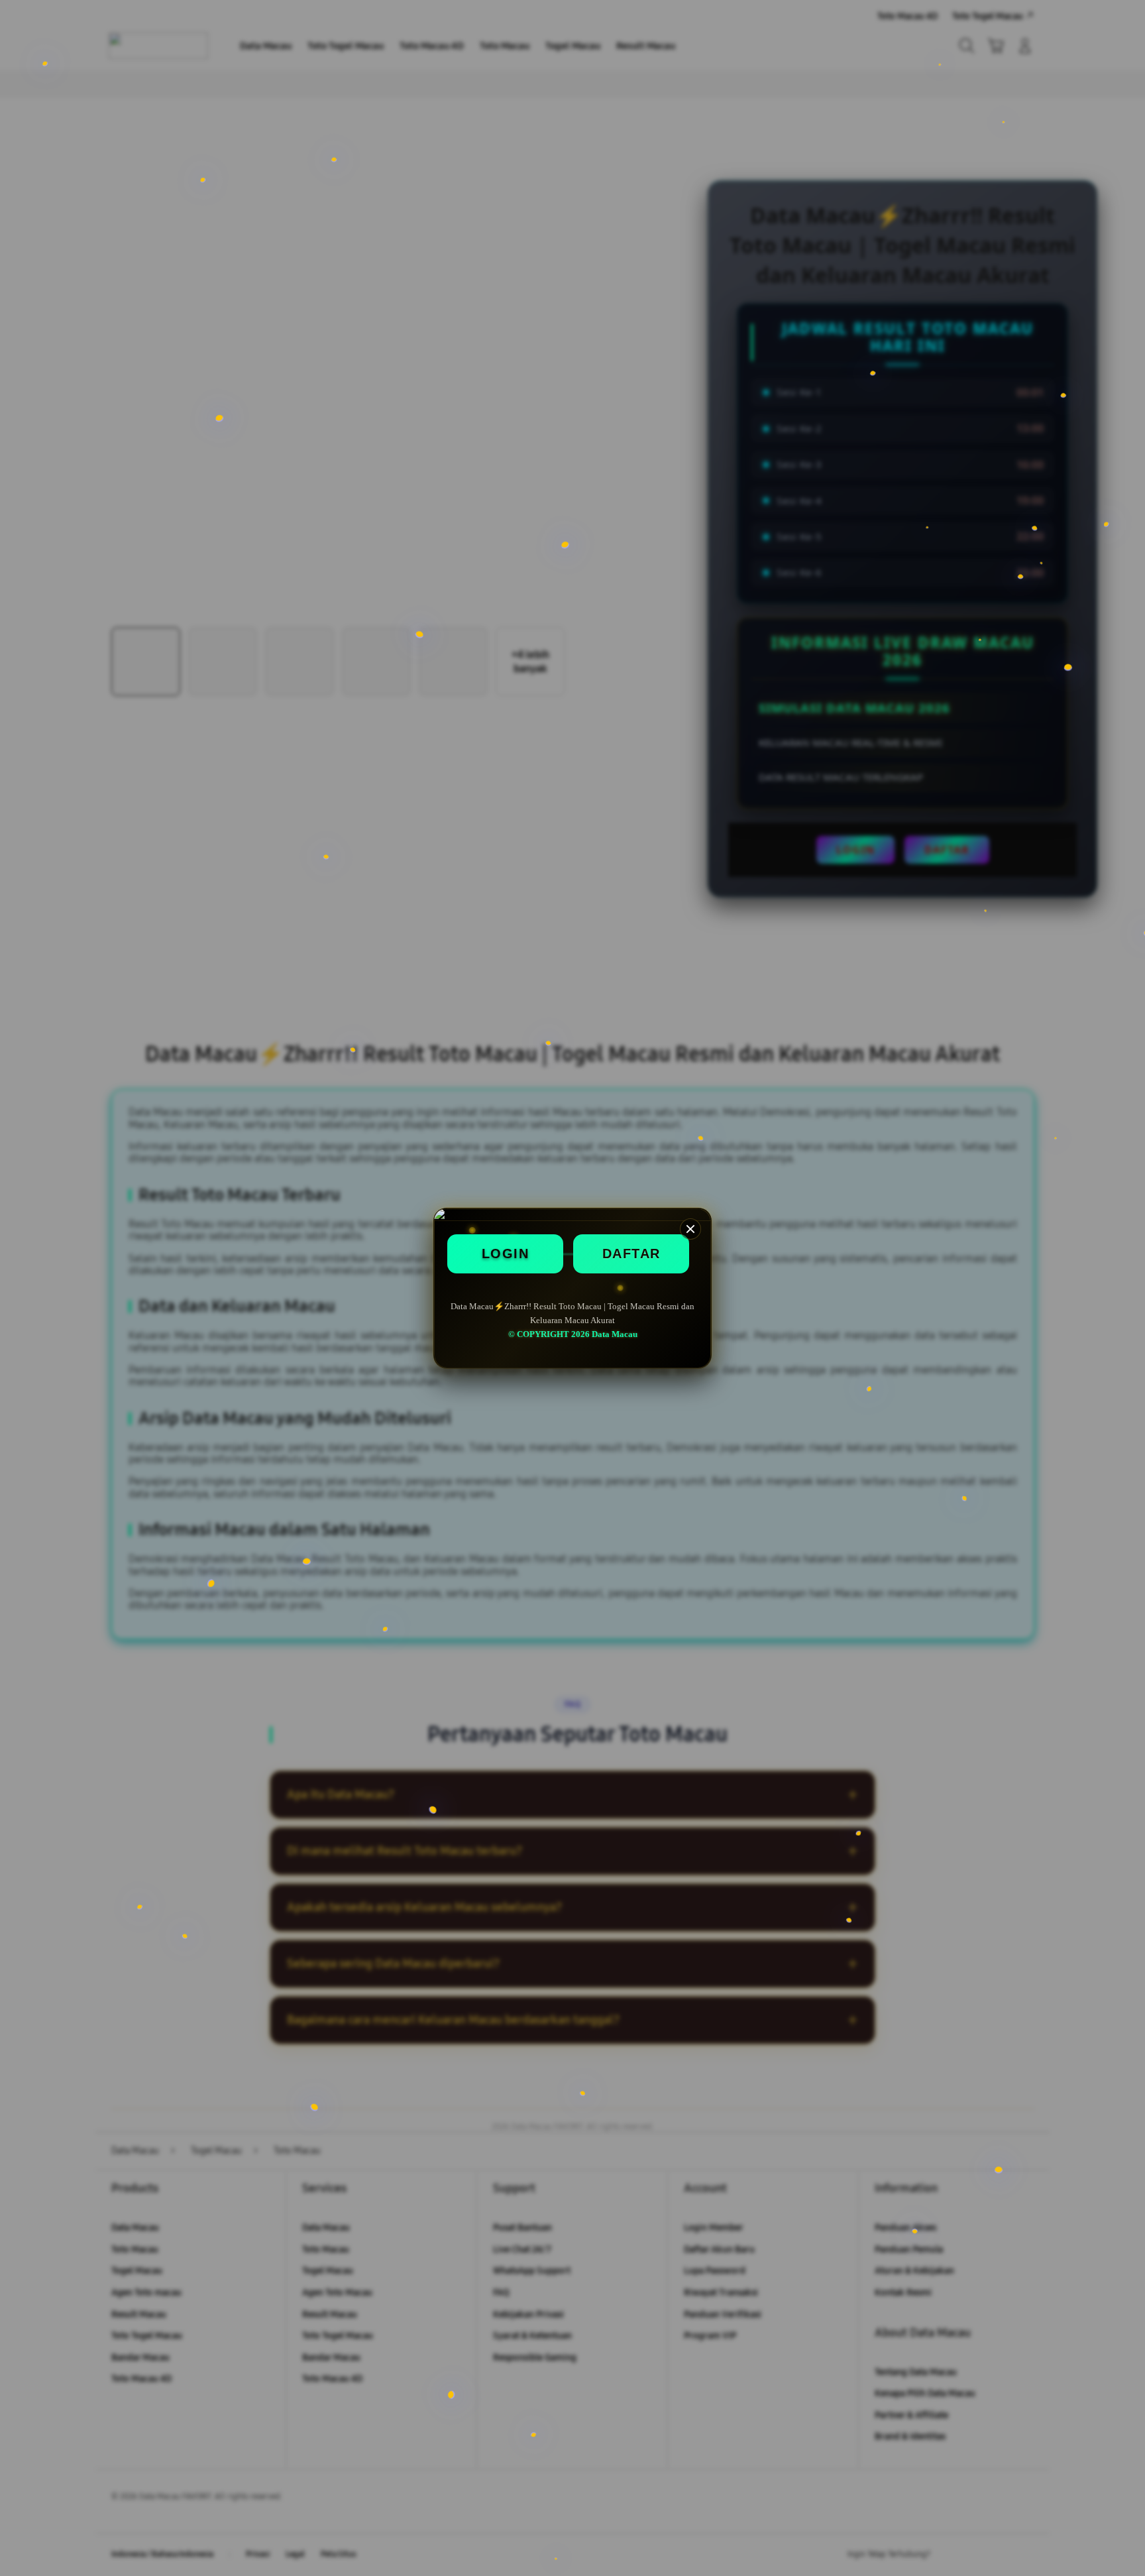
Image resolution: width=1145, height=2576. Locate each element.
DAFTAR (631, 1254)
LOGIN (506, 1254)
